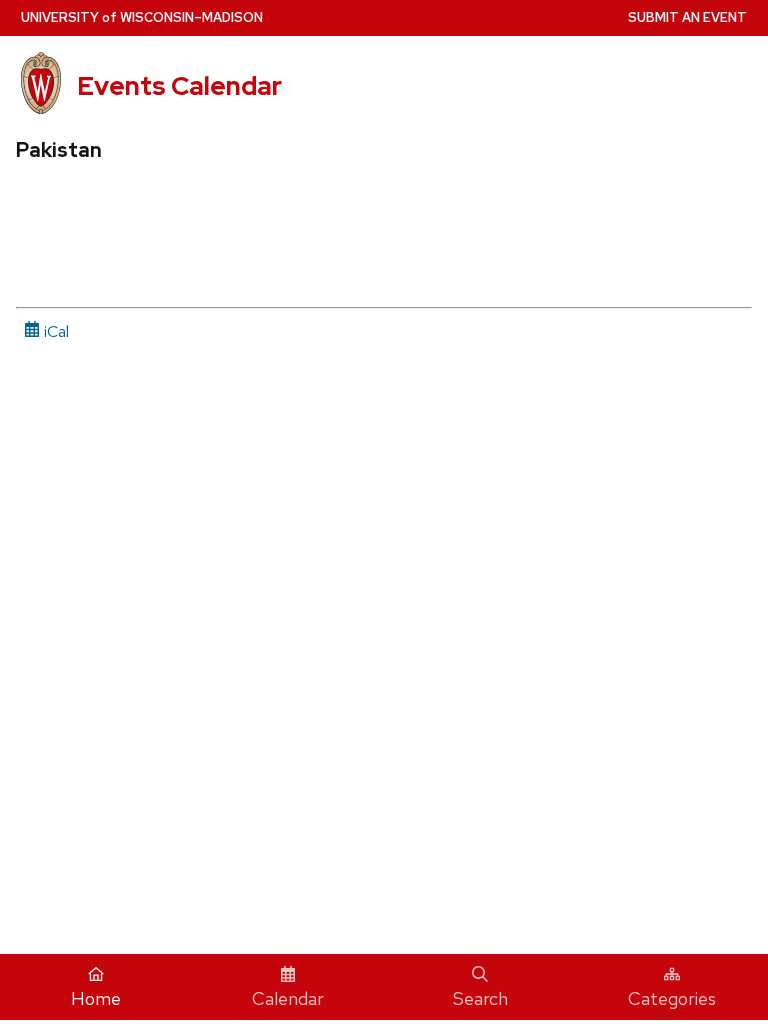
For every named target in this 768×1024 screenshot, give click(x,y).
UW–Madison (142, 17)
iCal (54, 331)
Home (96, 998)
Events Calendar (179, 86)
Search (480, 998)
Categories (672, 998)
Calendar (288, 998)
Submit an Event (687, 17)
